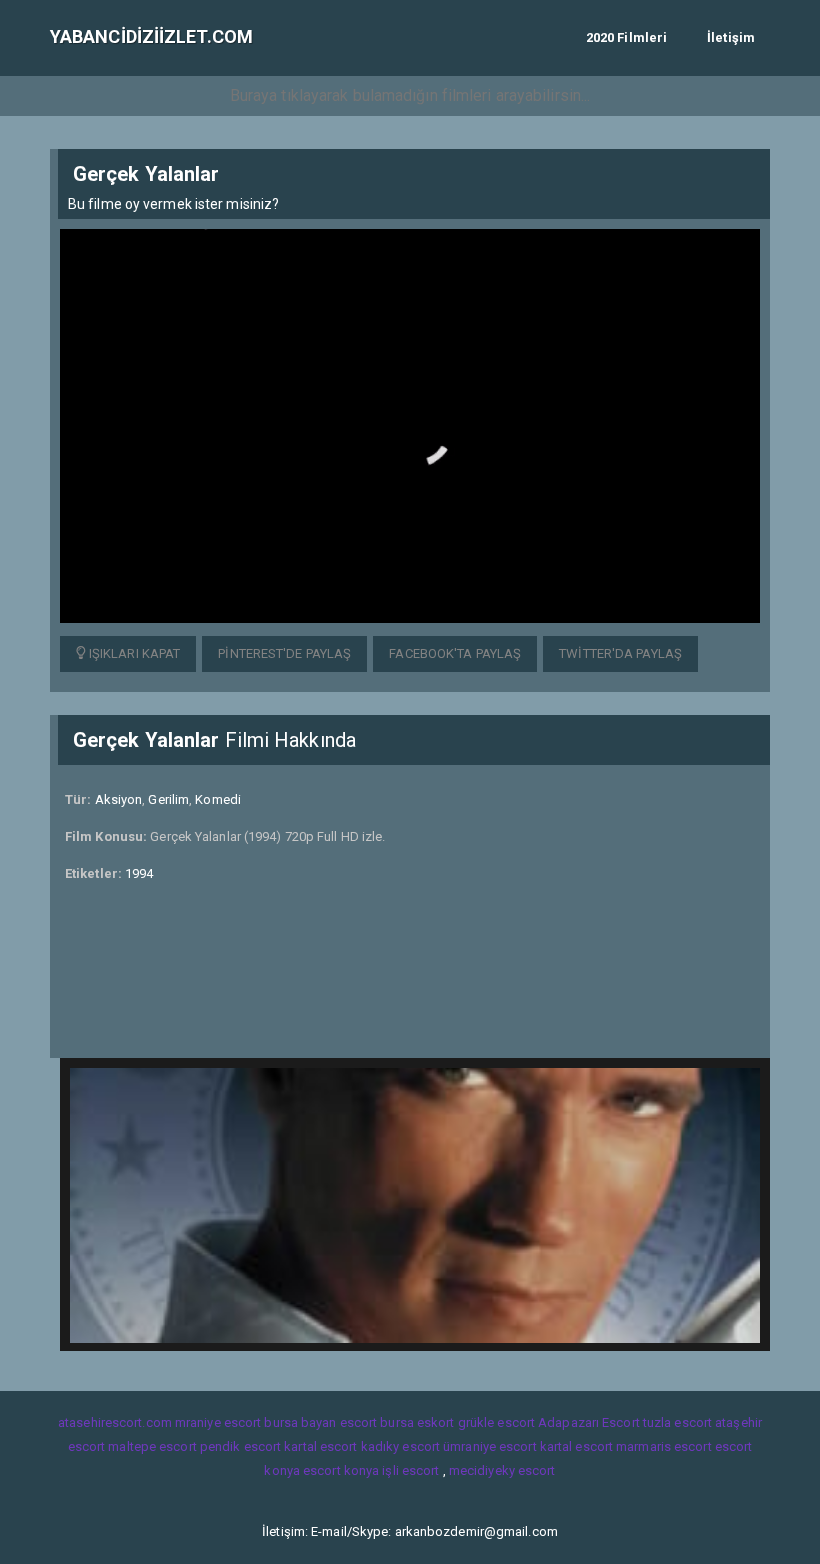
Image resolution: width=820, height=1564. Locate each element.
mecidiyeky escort (502, 1470)
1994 (139, 873)
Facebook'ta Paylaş (455, 653)
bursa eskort (417, 1422)
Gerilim (168, 799)
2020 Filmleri (626, 37)
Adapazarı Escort (589, 1422)
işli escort (410, 1470)
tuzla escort (677, 1422)
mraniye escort (218, 1422)
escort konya (341, 1470)
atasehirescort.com (115, 1422)
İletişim (731, 37)
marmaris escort (664, 1446)
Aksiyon (119, 799)
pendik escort (240, 1446)
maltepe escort (152, 1446)
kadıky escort (400, 1446)
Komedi (218, 799)
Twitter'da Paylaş (620, 653)
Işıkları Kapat (133, 653)
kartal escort (320, 1446)
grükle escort (496, 1422)
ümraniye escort (490, 1446)
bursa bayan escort (320, 1422)
